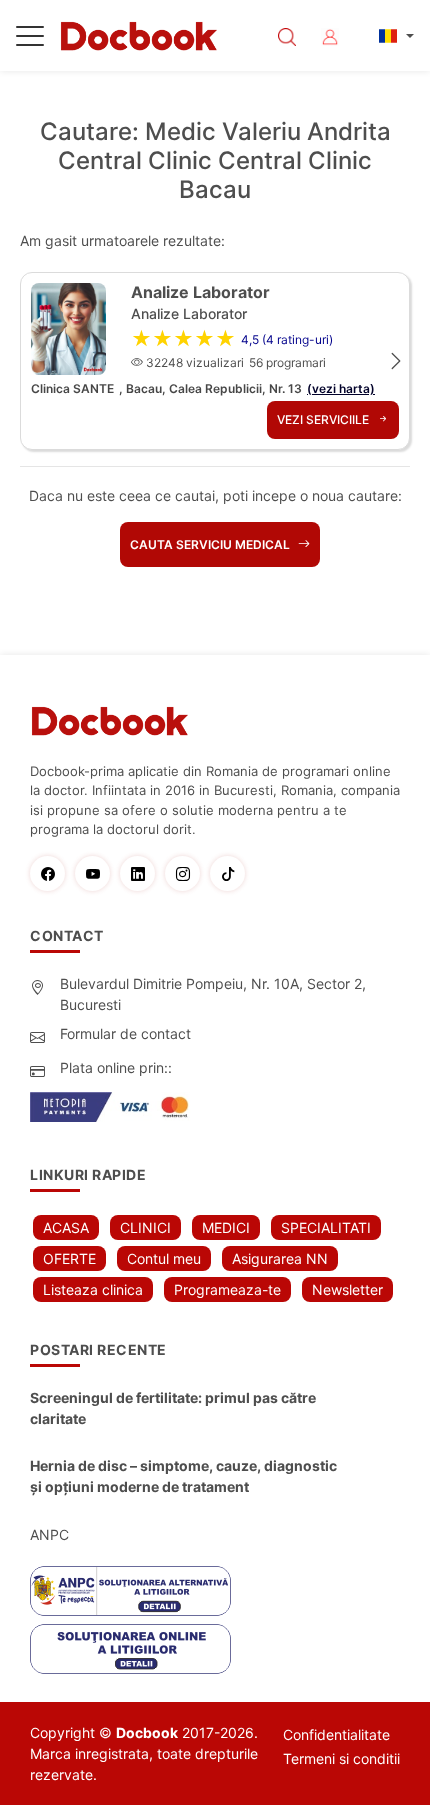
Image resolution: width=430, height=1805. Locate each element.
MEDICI (226, 1227)
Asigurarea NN (280, 1258)
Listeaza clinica (93, 1289)
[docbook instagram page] (187, 873)
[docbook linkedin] (142, 873)
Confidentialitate (336, 1734)
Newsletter (347, 1289)
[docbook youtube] (97, 873)
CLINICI (145, 1227)
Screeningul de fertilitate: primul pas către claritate (173, 1408)
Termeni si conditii (341, 1758)
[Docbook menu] (30, 40)
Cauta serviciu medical (211, 544)
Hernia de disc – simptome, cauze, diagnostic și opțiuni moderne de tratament (183, 1476)
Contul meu (164, 1258)
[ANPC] (130, 1591)
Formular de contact (125, 1033)
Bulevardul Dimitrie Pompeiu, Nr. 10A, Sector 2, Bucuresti (213, 994)
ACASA (66, 1227)
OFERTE (69, 1258)
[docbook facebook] (52, 873)
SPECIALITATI (326, 1227)
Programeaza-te (227, 1289)
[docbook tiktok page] (232, 873)
